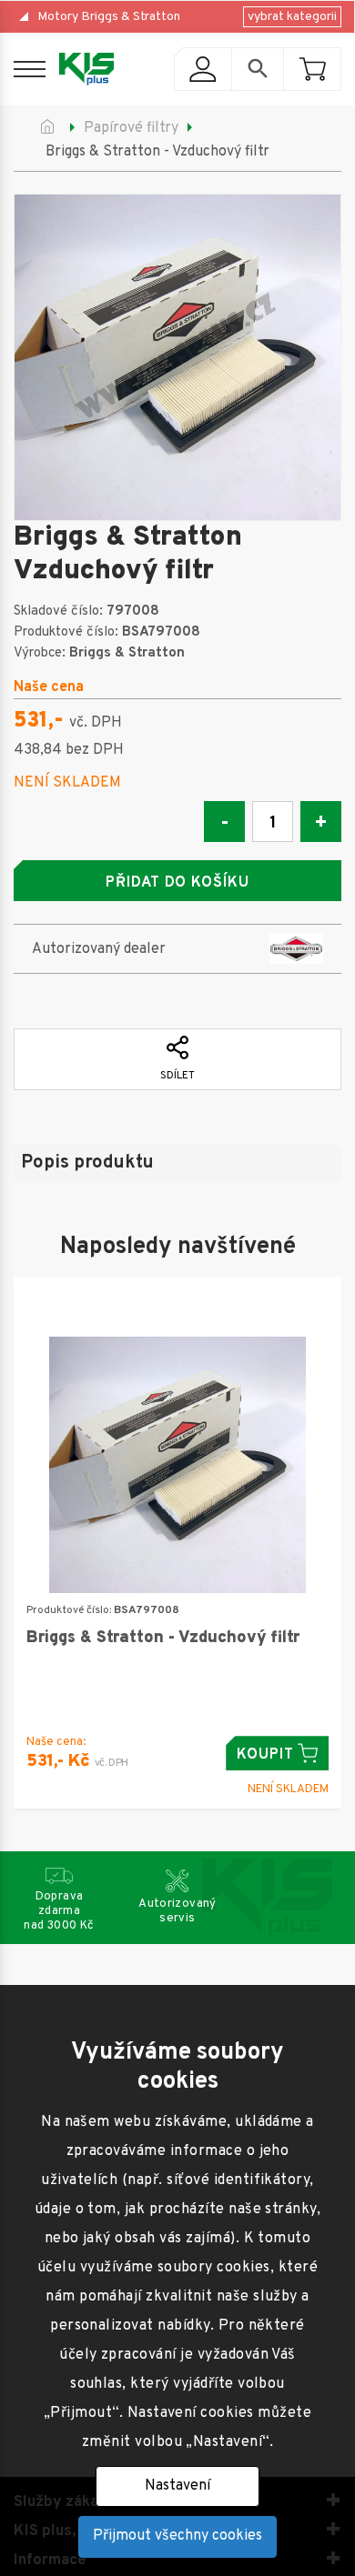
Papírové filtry (131, 128)
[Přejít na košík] (312, 69)
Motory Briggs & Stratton (109, 17)
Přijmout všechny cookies (177, 2536)
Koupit (265, 1755)
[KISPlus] (86, 69)
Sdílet (177, 1076)
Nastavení (177, 2486)
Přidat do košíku (177, 883)
